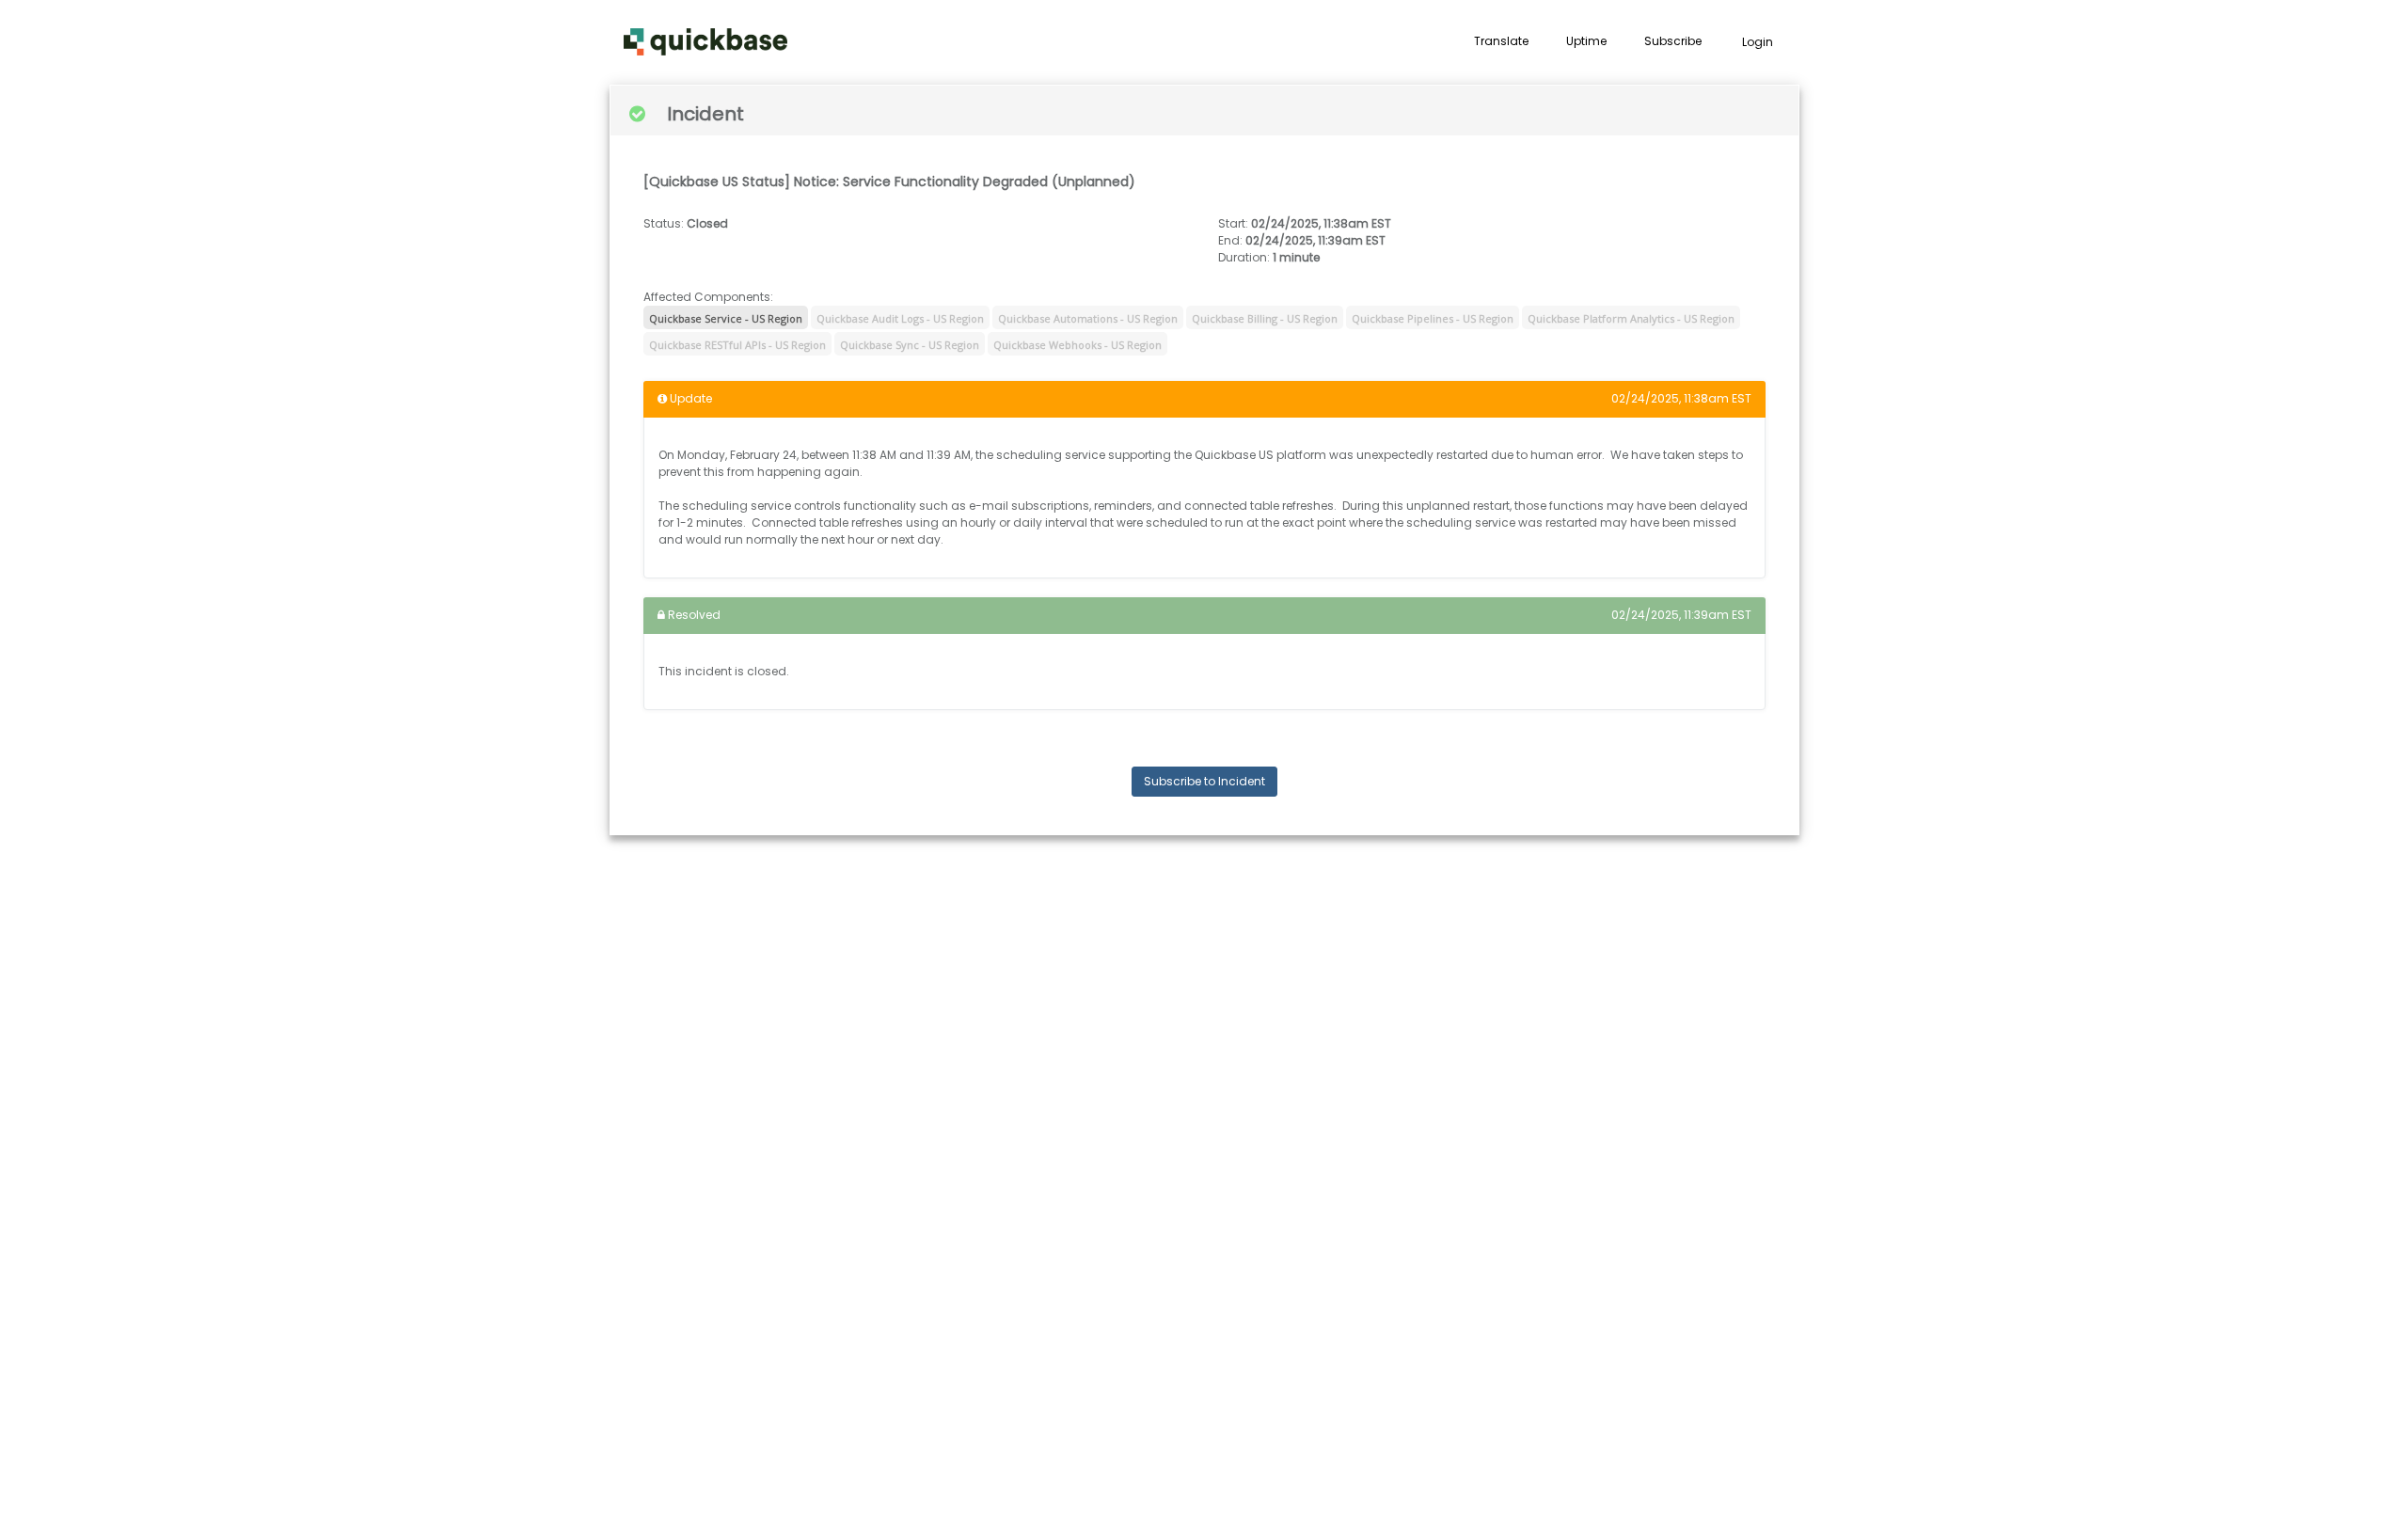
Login (1758, 42)
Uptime (1586, 41)
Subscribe (1673, 41)
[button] (706, 42)
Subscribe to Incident (1204, 781)
